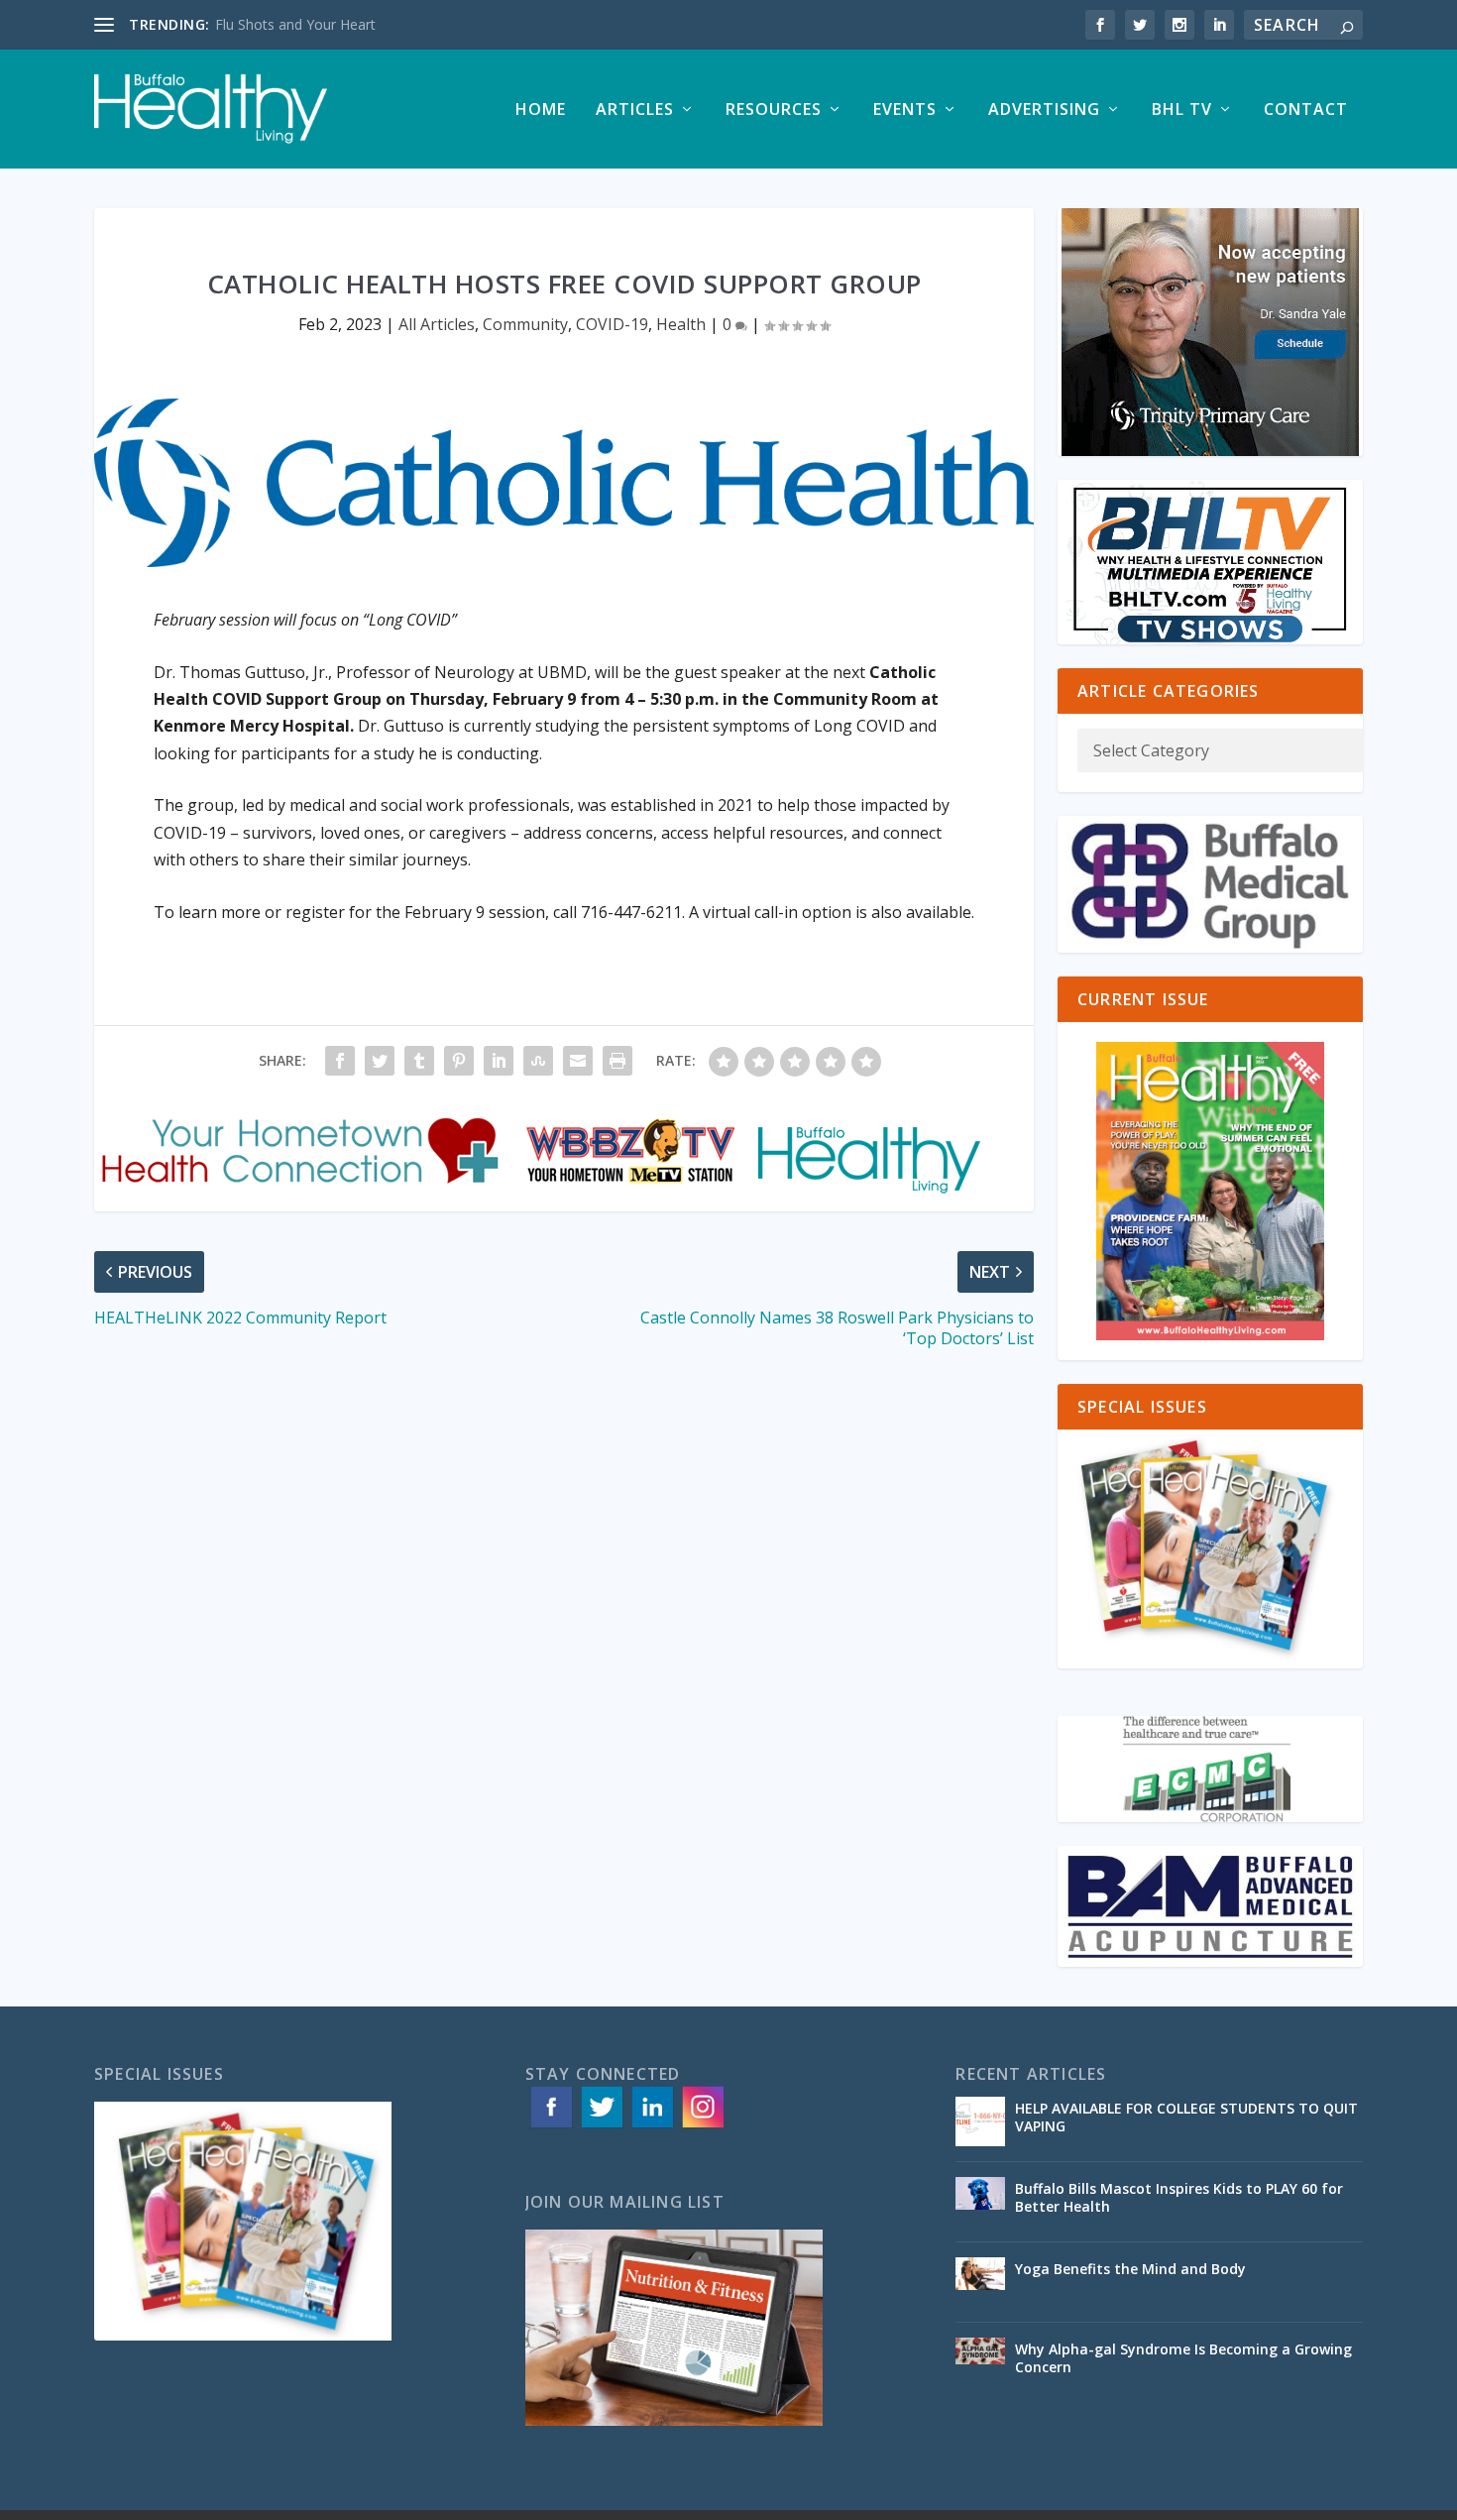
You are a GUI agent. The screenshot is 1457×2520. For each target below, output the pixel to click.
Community (525, 324)
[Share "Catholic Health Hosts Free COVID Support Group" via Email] (578, 1061)
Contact (1306, 111)
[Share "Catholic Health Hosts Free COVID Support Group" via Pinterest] (459, 1061)
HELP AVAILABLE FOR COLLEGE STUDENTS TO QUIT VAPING (1186, 2117)
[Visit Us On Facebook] (551, 2126)
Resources (774, 111)
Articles (635, 111)
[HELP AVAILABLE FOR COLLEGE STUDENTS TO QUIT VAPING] (980, 2121)
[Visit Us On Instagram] (702, 2126)
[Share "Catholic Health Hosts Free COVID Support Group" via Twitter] (380, 1061)
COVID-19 (612, 324)
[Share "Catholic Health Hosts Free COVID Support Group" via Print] (617, 1061)
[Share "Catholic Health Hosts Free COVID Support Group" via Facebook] (340, 1061)
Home (541, 111)
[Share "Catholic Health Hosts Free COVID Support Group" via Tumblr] (419, 1061)
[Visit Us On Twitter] (601, 2126)
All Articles (437, 324)
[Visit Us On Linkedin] (652, 2126)
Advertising (1044, 111)
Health (681, 324)
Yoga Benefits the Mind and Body (1132, 2269)
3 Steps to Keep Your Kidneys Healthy (336, 24)
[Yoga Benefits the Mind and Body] (980, 2282)
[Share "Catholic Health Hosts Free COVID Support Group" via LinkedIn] (499, 1061)
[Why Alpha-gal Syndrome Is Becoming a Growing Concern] (980, 2362)
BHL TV (1182, 111)
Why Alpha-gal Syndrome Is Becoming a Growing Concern (1183, 2358)
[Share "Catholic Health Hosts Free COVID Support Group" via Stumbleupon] (538, 1061)
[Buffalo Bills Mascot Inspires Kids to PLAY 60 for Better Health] (980, 2202)
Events (905, 111)
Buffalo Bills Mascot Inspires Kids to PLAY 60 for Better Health (1179, 2197)
